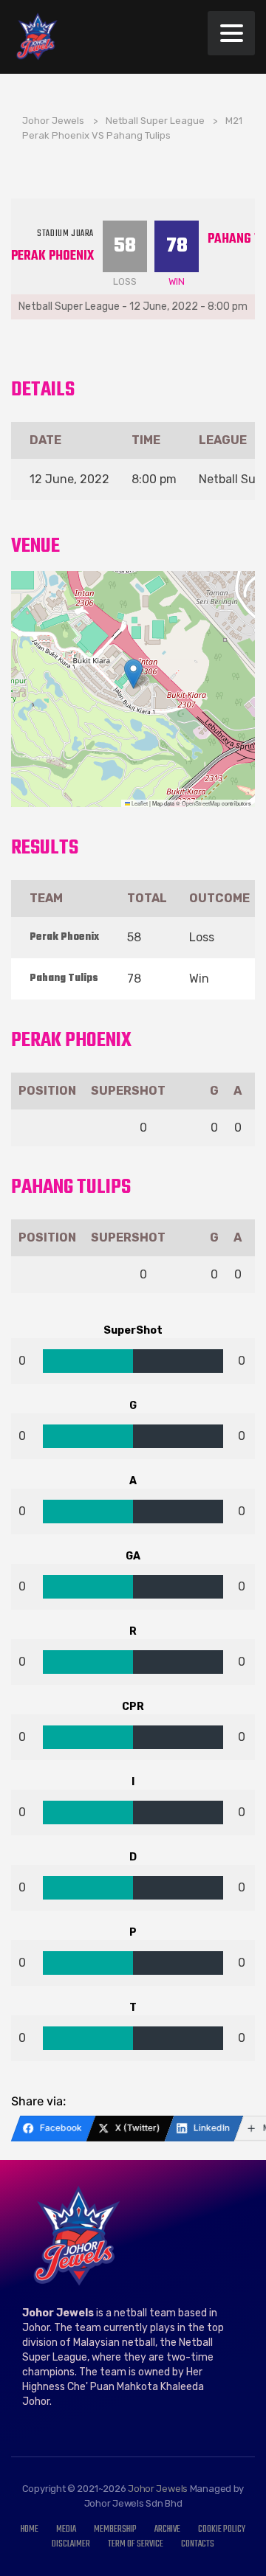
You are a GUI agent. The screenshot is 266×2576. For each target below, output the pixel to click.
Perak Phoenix (52, 256)
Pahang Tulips (64, 979)
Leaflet (139, 803)
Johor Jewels (158, 2489)
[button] (133, 674)
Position (47, 1091)
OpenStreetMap (201, 803)
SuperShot (128, 1091)
